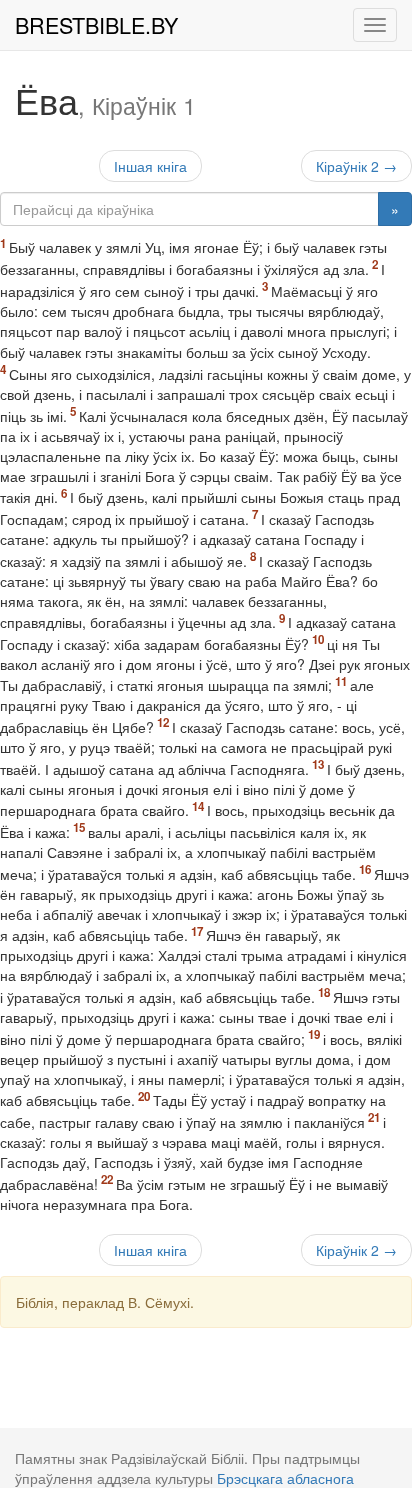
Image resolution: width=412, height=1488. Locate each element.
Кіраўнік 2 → (356, 166)
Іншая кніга (150, 166)
